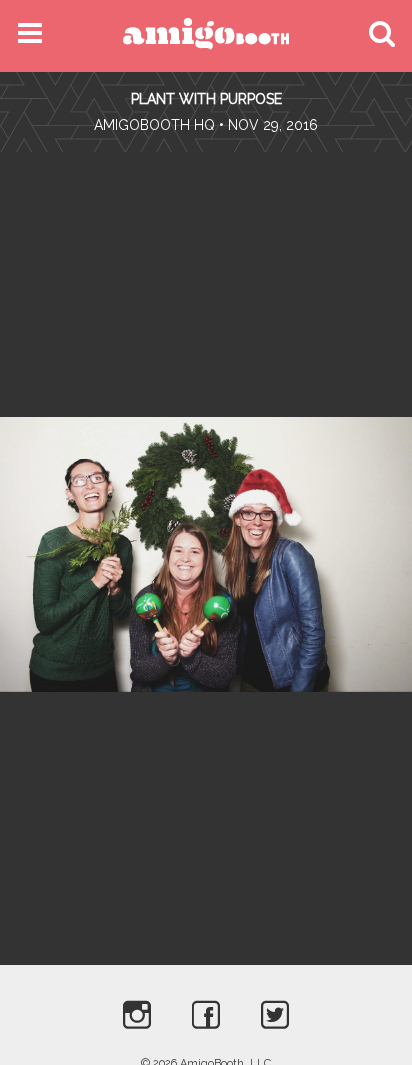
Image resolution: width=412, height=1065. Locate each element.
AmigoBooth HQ (154, 125)
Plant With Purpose (206, 99)
